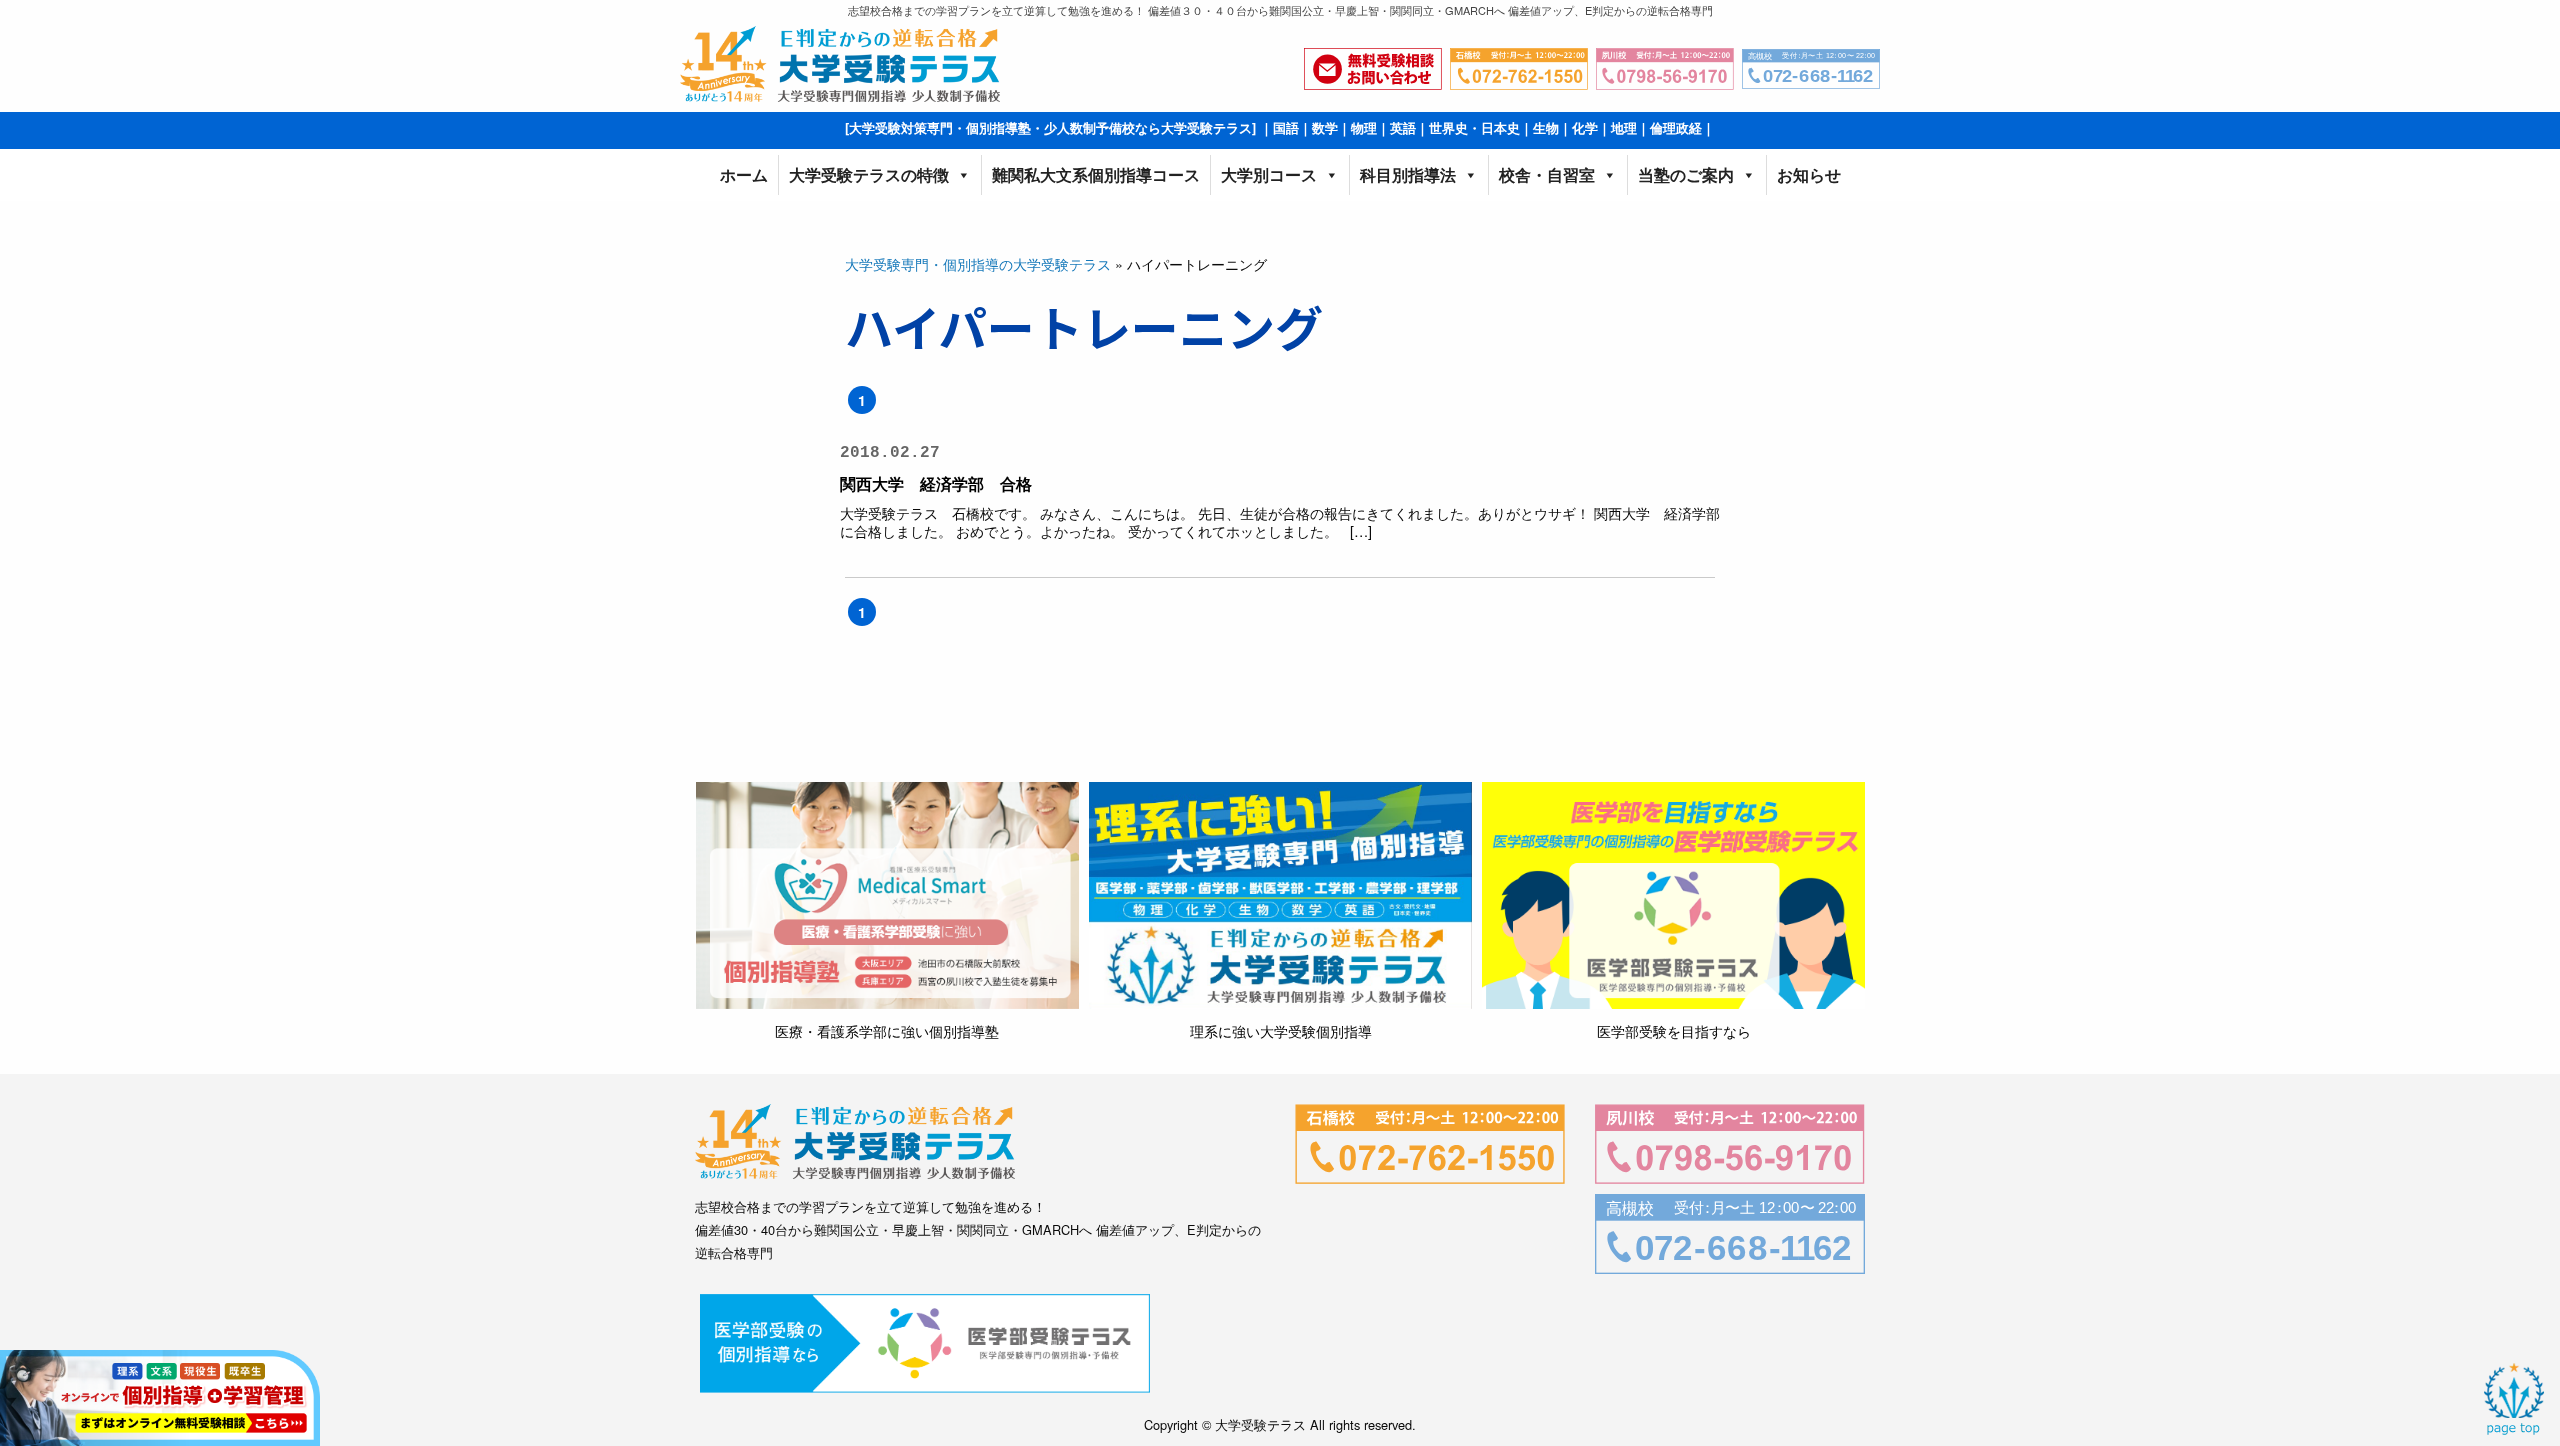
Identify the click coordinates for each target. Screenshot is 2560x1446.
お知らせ (1809, 174)
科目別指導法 (1408, 174)
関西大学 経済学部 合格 (936, 483)
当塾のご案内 (1686, 174)
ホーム (744, 174)
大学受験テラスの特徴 (869, 174)
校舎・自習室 (1547, 174)
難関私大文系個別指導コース (1096, 174)
